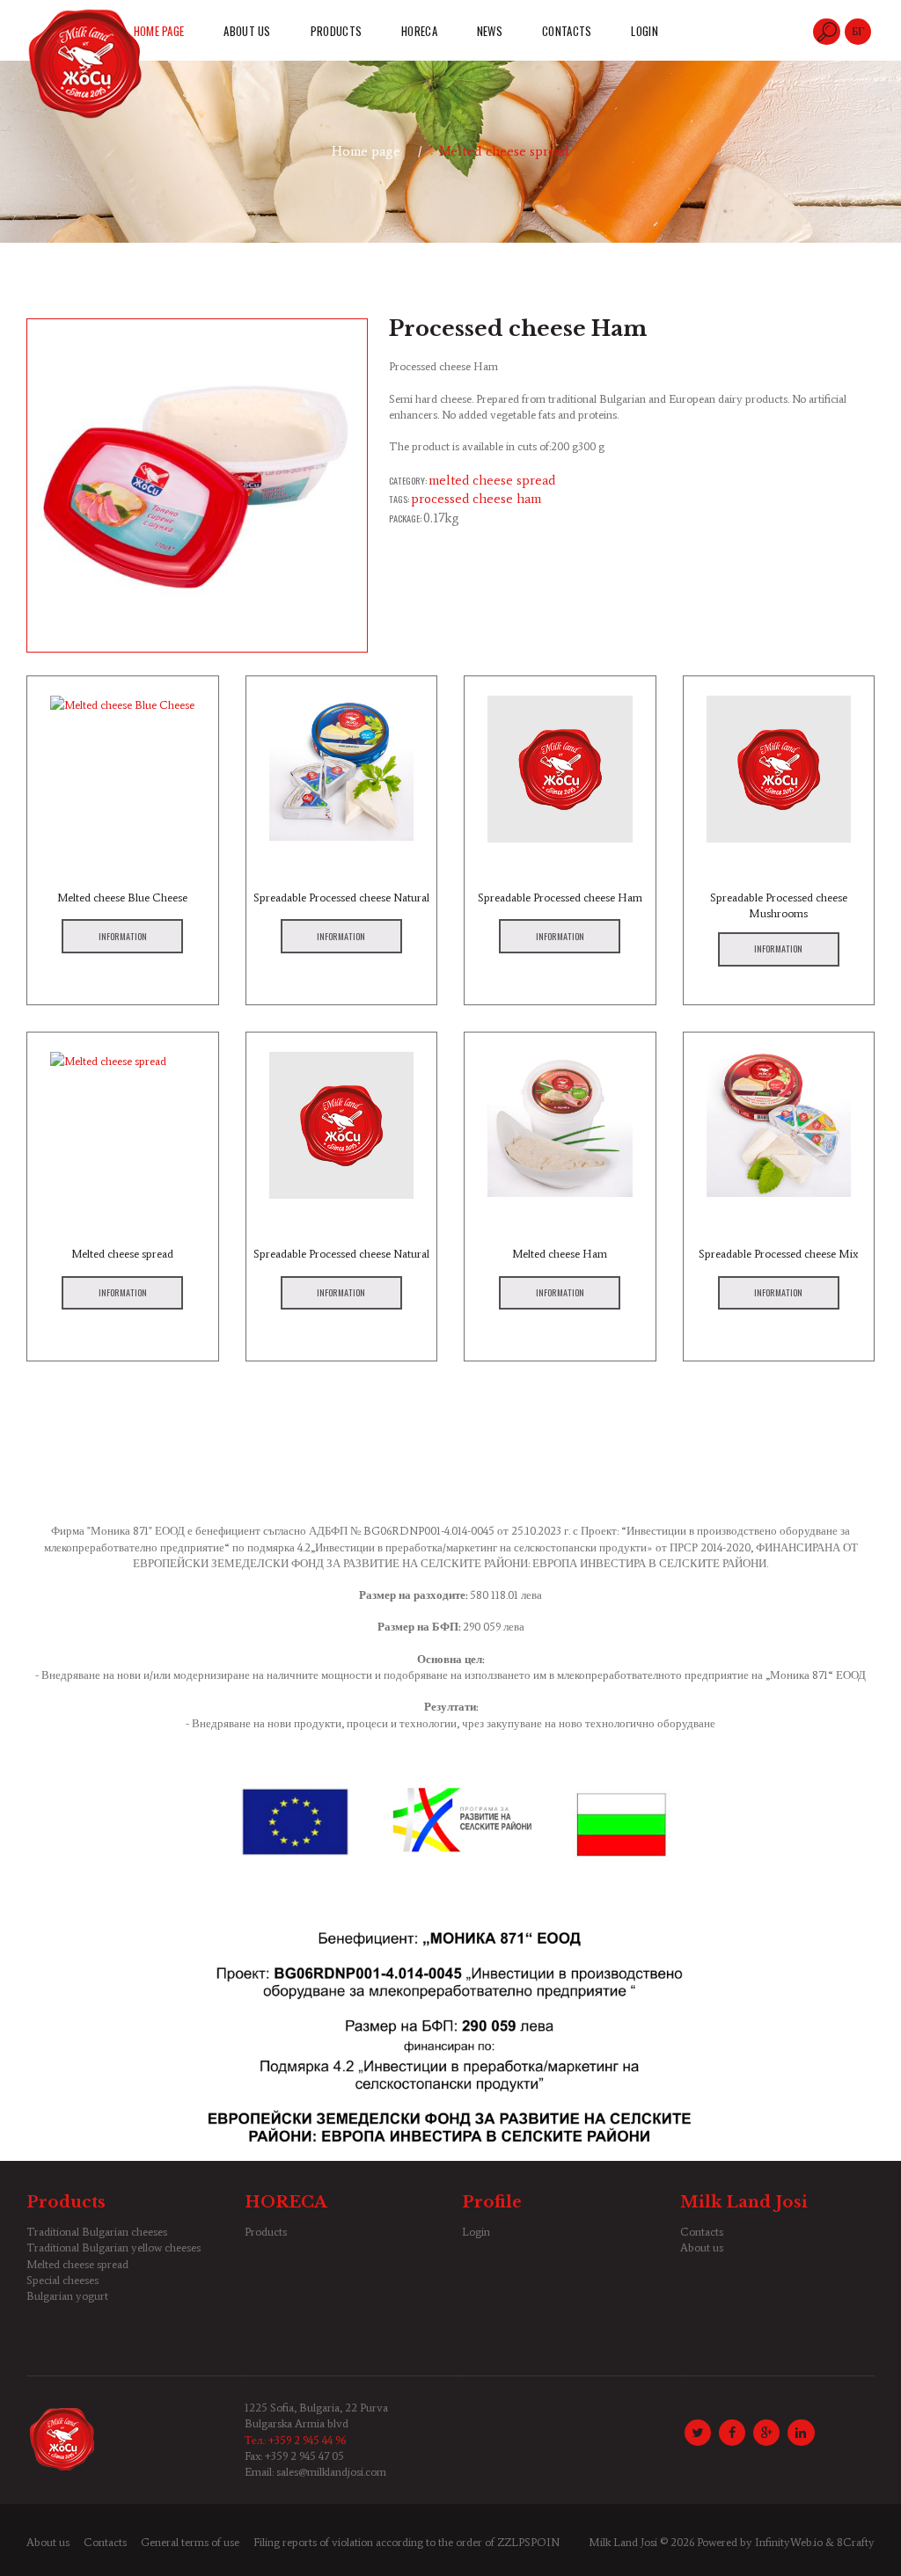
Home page (366, 151)
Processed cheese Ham (476, 499)
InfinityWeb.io (789, 2542)
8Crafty (856, 2542)
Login (476, 2232)
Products (266, 2232)
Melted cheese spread (504, 151)
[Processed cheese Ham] (197, 485)
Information (123, 936)
